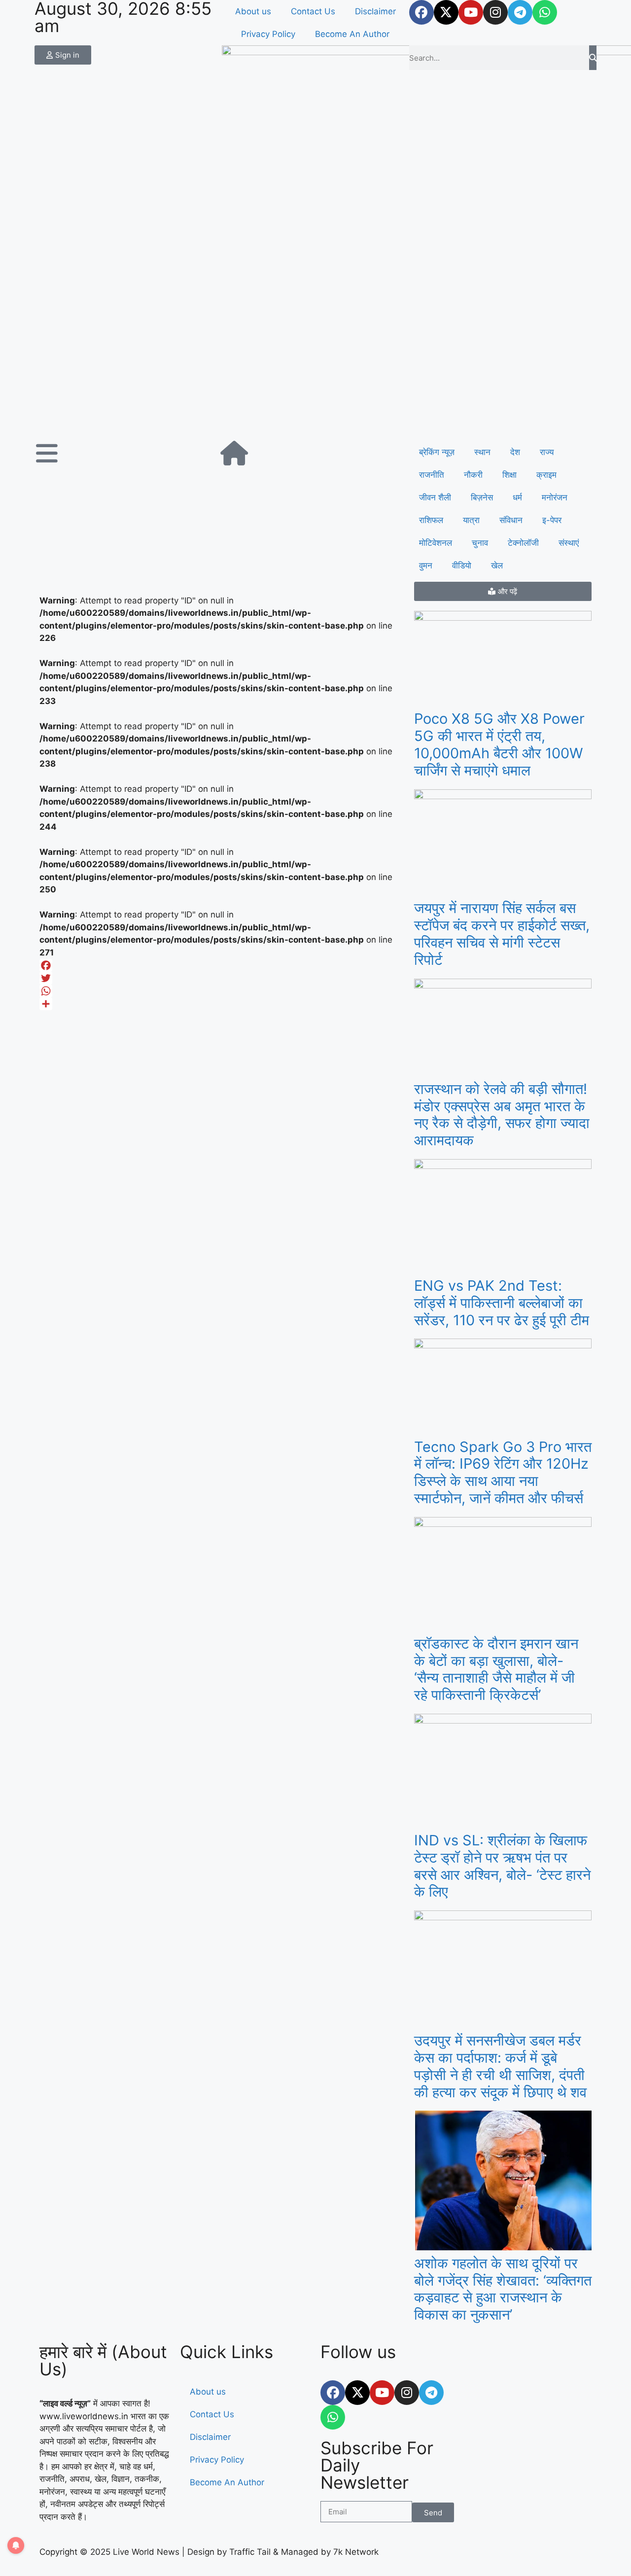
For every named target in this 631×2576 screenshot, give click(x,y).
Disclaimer (375, 11)
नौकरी (473, 475)
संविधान (511, 520)
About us (253, 11)
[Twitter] (222, 978)
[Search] (593, 58)
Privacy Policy (268, 34)
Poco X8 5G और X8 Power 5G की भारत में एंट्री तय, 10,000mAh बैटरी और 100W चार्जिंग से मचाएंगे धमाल (499, 744)
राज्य (547, 452)
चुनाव (480, 543)
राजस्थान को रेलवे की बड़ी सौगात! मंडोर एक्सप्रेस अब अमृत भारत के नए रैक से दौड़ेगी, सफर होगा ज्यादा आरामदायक (502, 1114)
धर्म (517, 497)
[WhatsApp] (222, 991)
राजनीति (432, 475)
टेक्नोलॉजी (523, 543)
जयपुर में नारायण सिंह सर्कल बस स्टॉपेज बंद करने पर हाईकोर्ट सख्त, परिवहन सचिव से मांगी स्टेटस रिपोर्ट (502, 934)
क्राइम (546, 475)
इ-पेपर (552, 520)
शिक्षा (509, 475)
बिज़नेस (482, 497)
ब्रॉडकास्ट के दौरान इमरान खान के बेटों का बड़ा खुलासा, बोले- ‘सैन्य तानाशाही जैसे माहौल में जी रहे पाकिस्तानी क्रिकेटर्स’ (496, 1669)
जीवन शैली (435, 497)
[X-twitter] (446, 12)
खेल (497, 565)
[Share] (222, 1004)
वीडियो (462, 565)
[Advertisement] (315, 367)
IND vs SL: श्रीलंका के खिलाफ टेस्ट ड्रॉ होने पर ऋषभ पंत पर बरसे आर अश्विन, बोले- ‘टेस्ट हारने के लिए (502, 1866)
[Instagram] (495, 12)
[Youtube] (471, 12)
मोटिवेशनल (436, 543)
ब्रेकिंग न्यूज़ (437, 452)
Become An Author (352, 34)
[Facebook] (421, 12)
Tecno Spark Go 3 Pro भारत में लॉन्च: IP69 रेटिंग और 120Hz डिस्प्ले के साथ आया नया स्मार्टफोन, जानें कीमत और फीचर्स (503, 1472)
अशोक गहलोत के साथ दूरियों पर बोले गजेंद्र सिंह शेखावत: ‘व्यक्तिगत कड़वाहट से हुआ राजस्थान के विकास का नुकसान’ (503, 2289)
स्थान (482, 452)
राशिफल (431, 520)
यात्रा (471, 520)
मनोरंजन (555, 497)
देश (515, 452)
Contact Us (313, 11)
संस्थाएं (569, 543)
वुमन (426, 565)
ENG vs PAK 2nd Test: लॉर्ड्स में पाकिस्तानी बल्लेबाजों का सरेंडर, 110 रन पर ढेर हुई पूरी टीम (502, 1303)
